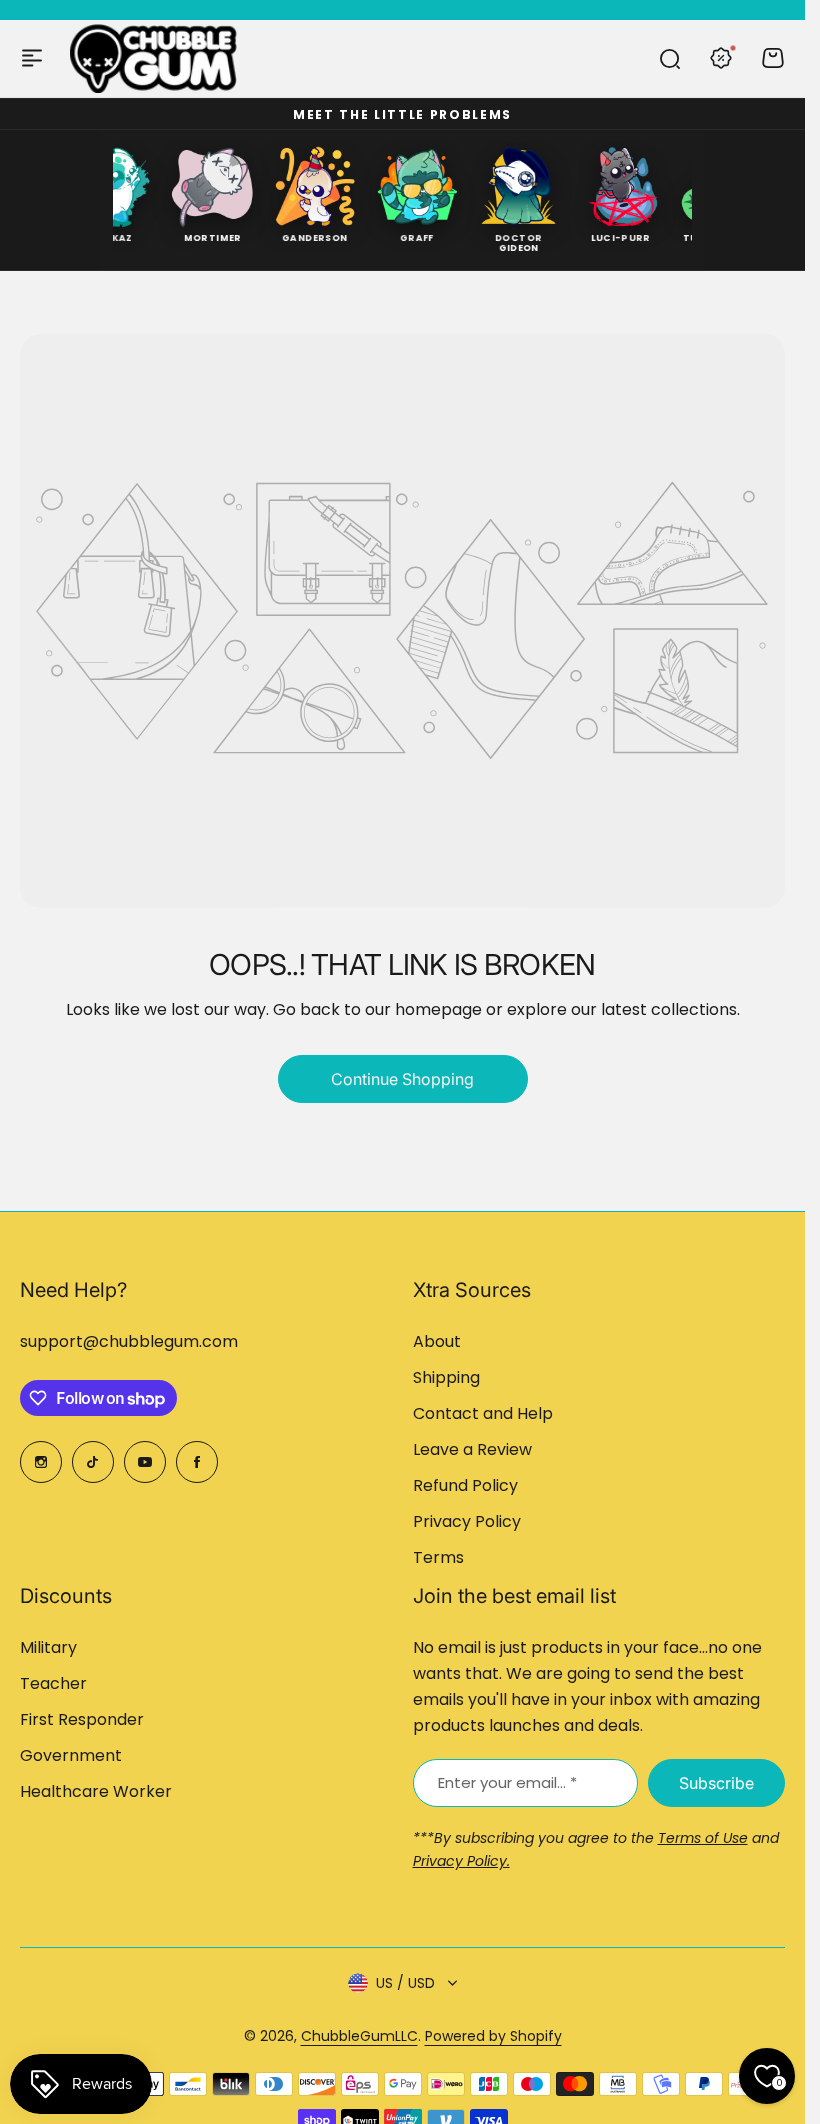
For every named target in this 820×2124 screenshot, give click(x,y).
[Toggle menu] (32, 58)
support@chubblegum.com (129, 1341)
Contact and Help (483, 1413)
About (437, 1341)
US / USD (405, 1983)
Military (48, 1647)
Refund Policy (465, 1485)
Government (71, 1755)
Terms (438, 1557)
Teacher (53, 1683)
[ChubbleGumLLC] (154, 58)
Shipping (446, 1377)
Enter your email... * (507, 1782)
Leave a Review (472, 1449)
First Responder (82, 1719)
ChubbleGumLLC (359, 2036)
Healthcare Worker (96, 1791)
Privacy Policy (467, 1521)
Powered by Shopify (493, 2036)
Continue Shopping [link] (402, 1079)
